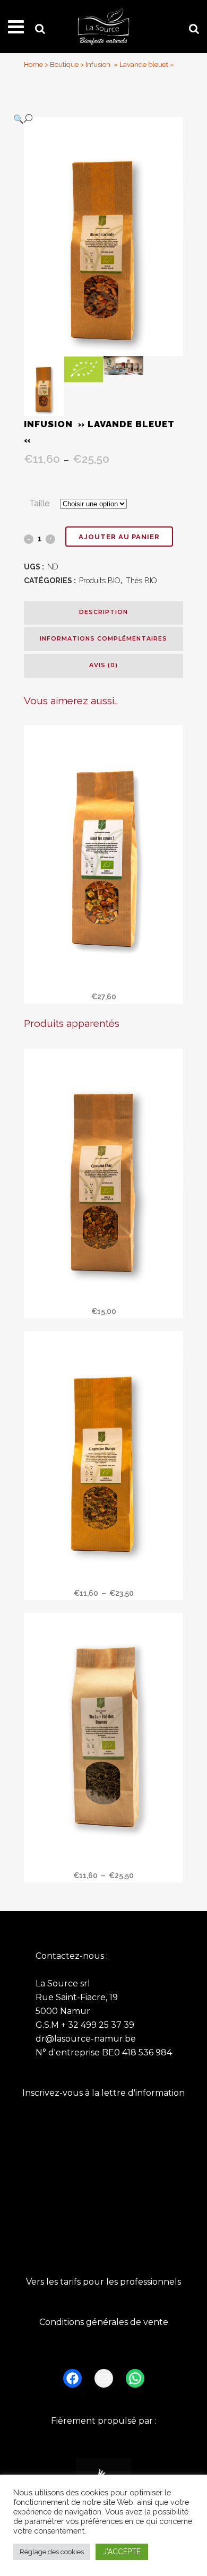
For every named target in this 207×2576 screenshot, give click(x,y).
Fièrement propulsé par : (104, 2421)
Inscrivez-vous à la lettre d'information (103, 2093)
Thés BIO (141, 581)
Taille (39, 503)
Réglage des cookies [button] (52, 2552)
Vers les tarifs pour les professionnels (103, 2282)
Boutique (64, 64)
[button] (93, 119)
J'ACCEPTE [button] (122, 2552)
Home (33, 64)
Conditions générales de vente (104, 2322)
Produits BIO (100, 581)
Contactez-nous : (72, 1956)
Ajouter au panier (119, 537)
